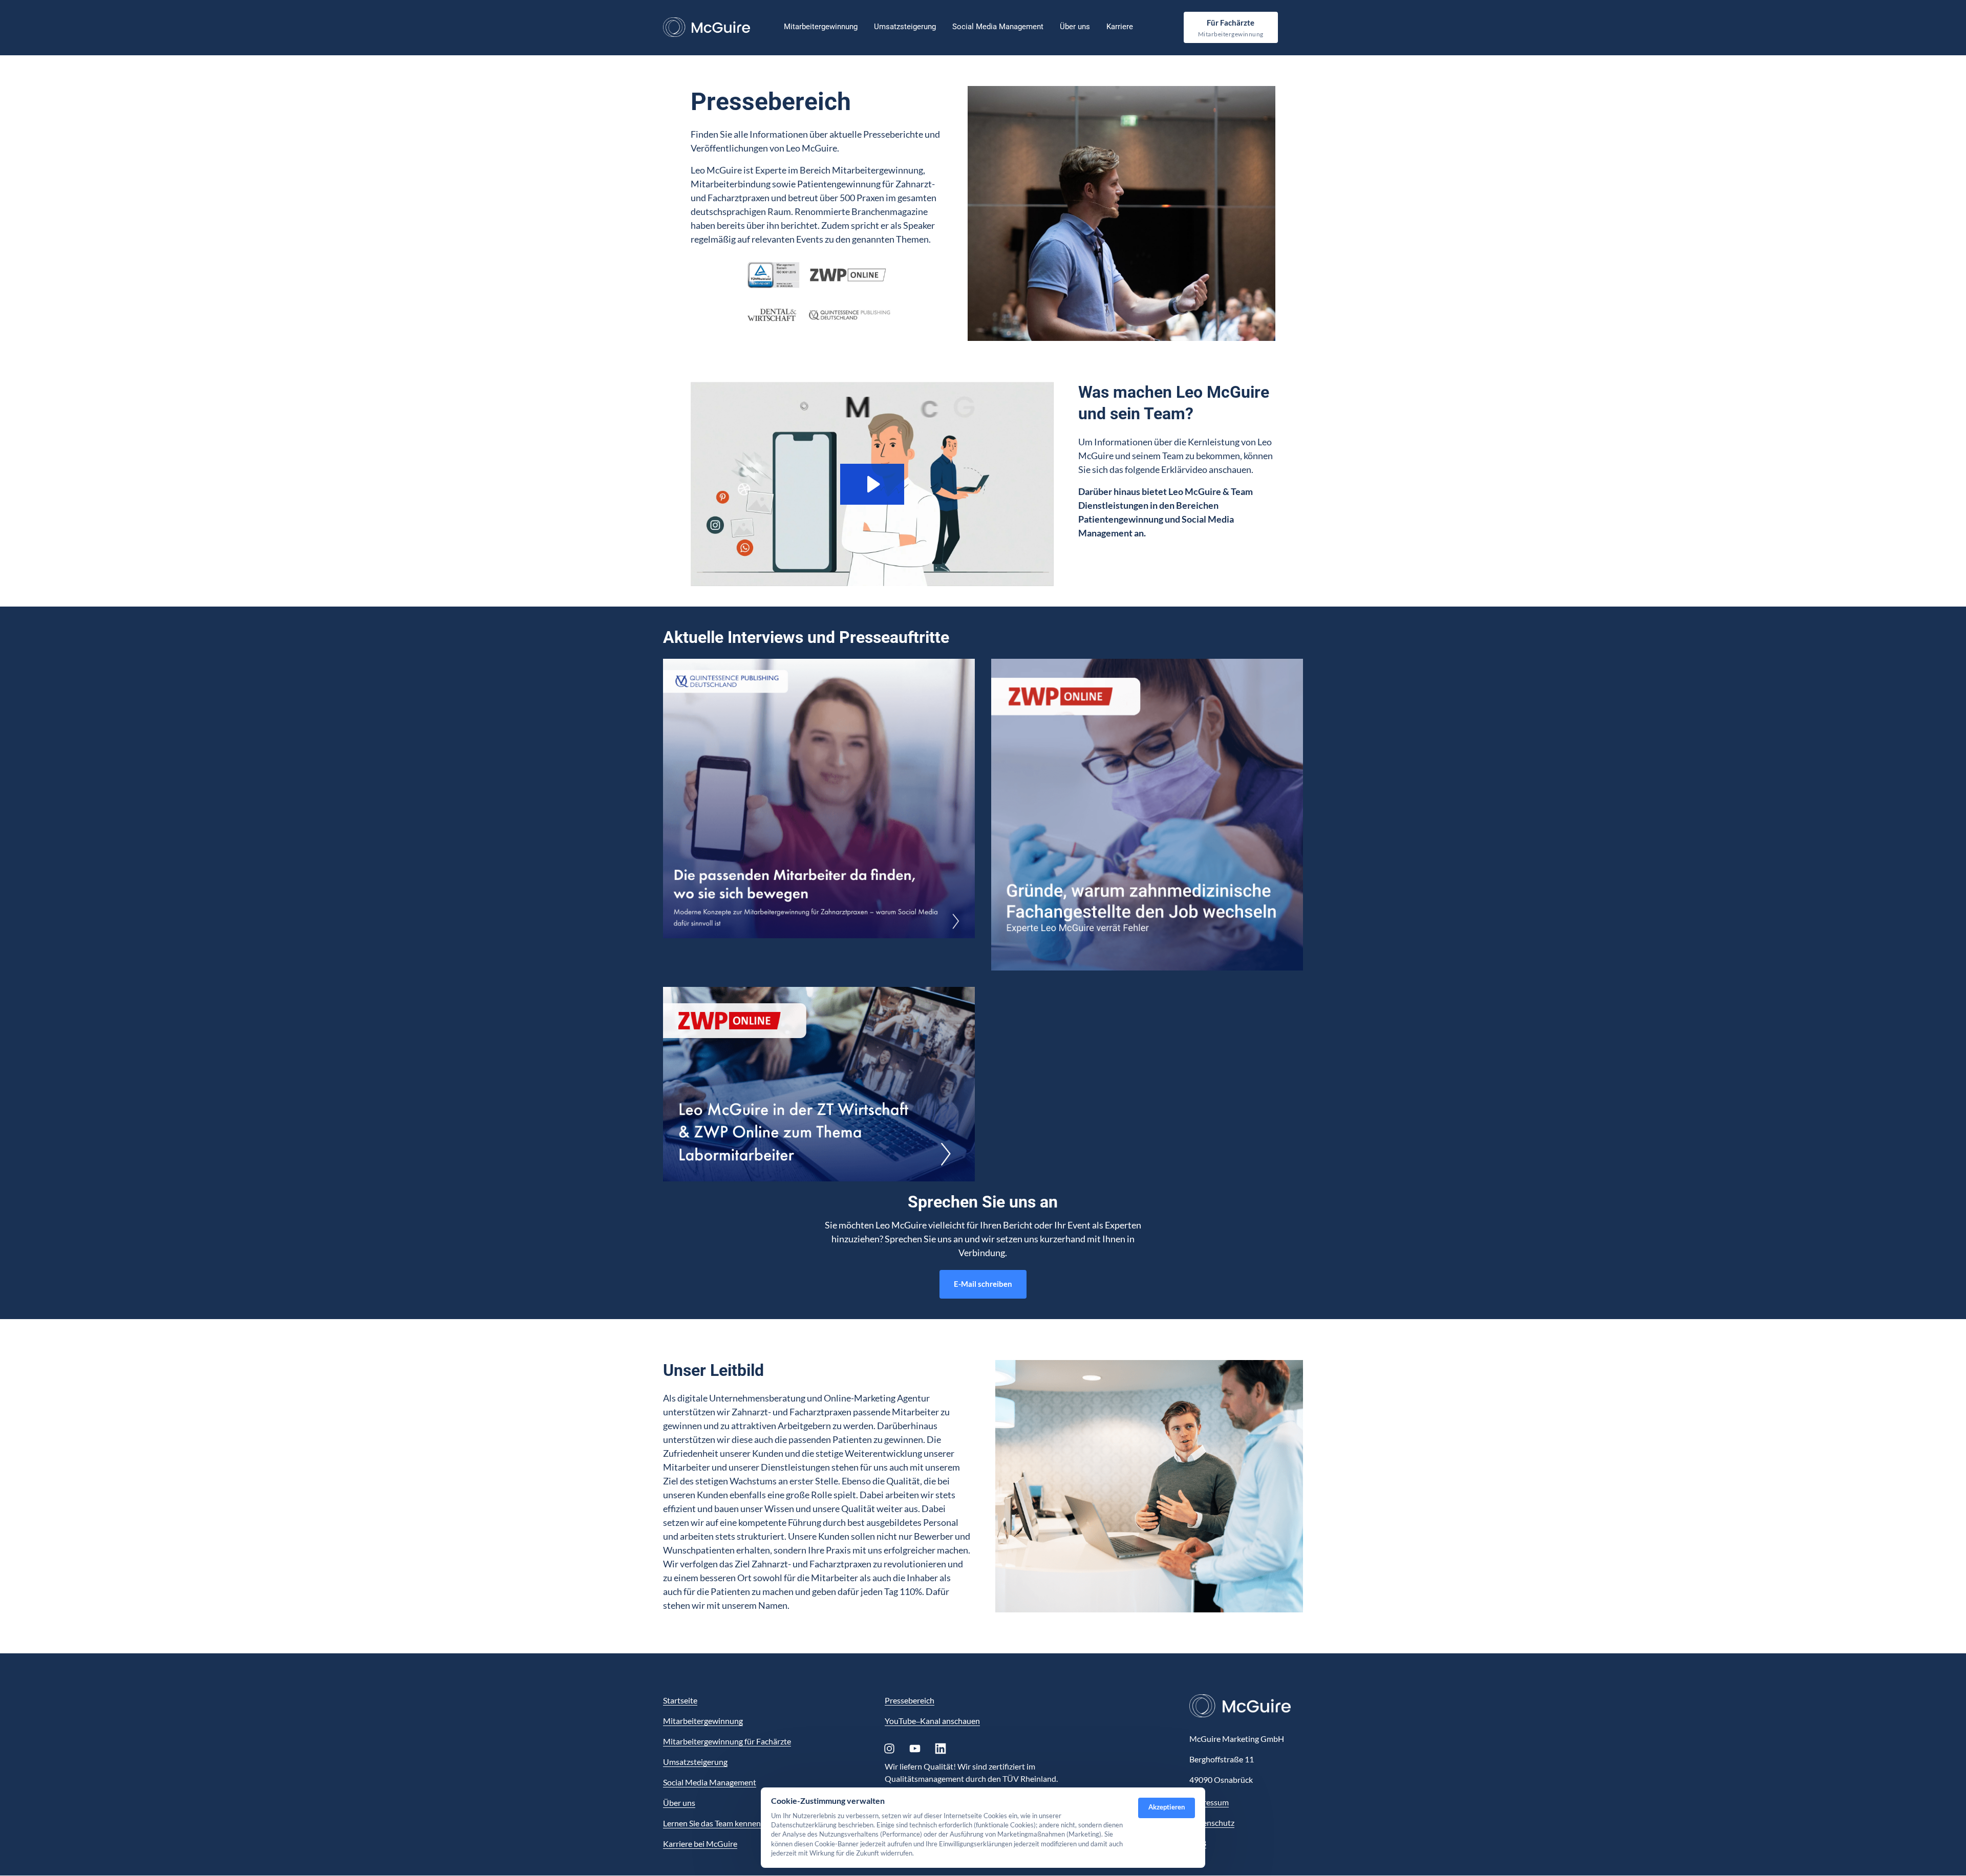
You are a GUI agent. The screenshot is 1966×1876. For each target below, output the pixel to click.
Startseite (680, 1700)
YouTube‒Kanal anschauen (932, 1721)
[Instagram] (893, 1748)
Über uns (679, 1803)
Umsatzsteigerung (695, 1762)
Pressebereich (910, 1700)
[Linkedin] (944, 1748)
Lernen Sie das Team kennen (712, 1823)
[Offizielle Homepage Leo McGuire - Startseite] (707, 27)
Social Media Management (710, 1782)
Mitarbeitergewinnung (703, 1721)
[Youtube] (918, 1748)
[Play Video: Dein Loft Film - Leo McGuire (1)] (872, 484)
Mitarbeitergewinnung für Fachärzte (727, 1741)
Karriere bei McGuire (700, 1843)
